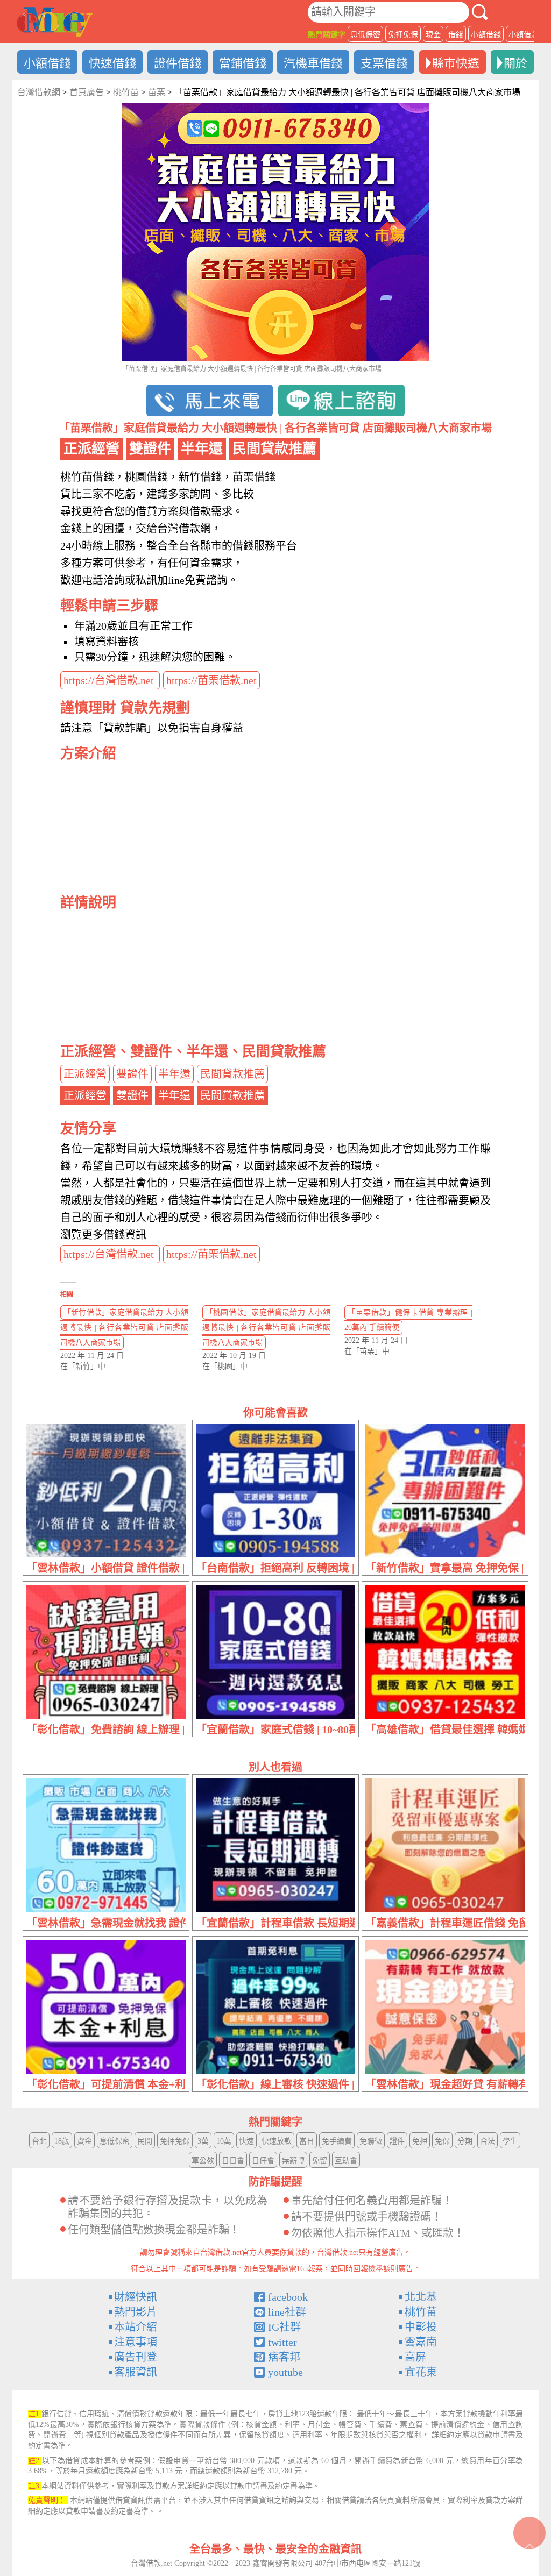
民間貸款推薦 (232, 1074)
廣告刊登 (136, 2357)
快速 (246, 2141)
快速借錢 (112, 63)
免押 (420, 2141)
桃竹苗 (421, 2312)
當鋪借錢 (243, 63)
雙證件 (132, 1074)
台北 (39, 2141)
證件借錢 (178, 63)
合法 (488, 2141)
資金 (84, 2141)
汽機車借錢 (313, 63)
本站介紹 (136, 2327)
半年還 (174, 1074)
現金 (433, 35)
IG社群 (284, 2327)
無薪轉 (293, 2161)
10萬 (224, 2141)
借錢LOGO (55, 22)
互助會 (346, 2161)
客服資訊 (136, 2372)
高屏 (415, 2357)
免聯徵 (371, 2141)
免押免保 (403, 35)
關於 (515, 63)
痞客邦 (284, 2357)
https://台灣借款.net (110, 680)
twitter (282, 2342)
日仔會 (263, 2161)
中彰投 (421, 2327)
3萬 (203, 2141)
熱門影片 (136, 2312)
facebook (288, 2297)
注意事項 (136, 2342)
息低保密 (365, 35)
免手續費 (337, 2141)
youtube (285, 2372)
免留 (320, 2161)
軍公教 (203, 2161)
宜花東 (421, 2372)
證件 (397, 2141)
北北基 (421, 2297)
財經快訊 (136, 2297)
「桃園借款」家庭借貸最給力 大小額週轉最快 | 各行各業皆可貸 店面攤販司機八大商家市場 (266, 1328)
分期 (465, 2141)
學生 (510, 2141)
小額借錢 (486, 35)
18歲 (62, 2141)
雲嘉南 (421, 2342)
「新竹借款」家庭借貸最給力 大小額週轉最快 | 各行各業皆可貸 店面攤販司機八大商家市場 (124, 1328)
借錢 (456, 35)
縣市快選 (456, 63)
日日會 (233, 2161)
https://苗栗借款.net (211, 680)
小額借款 (524, 35)
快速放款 (277, 2141)
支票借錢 (384, 63)
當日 (307, 2141)
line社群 (287, 2312)
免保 (442, 2141)
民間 (145, 2141)
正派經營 (85, 1074)
